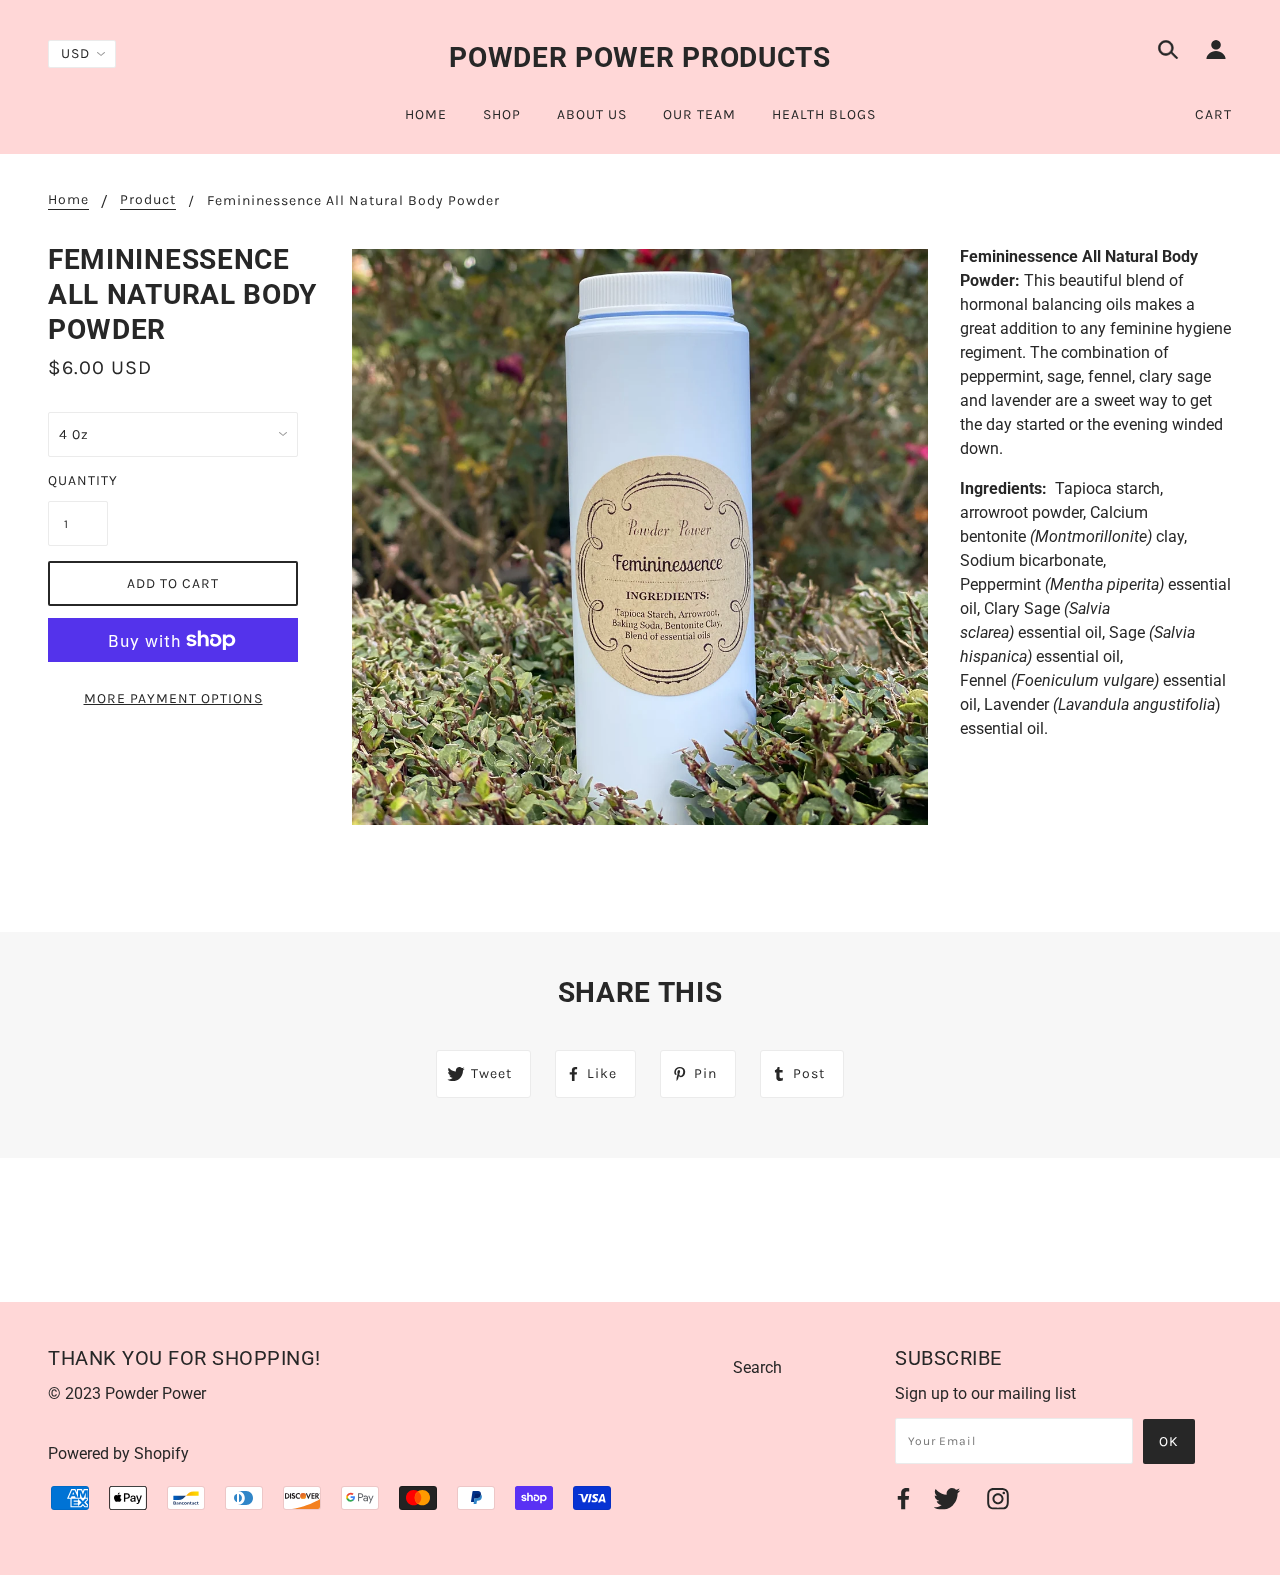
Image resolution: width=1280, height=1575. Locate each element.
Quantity (78, 480)
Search (757, 1367)
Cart (1213, 114)
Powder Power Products (640, 57)
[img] (1168, 53)
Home (68, 200)
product (148, 200)
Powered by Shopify (118, 1453)
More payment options (173, 698)
